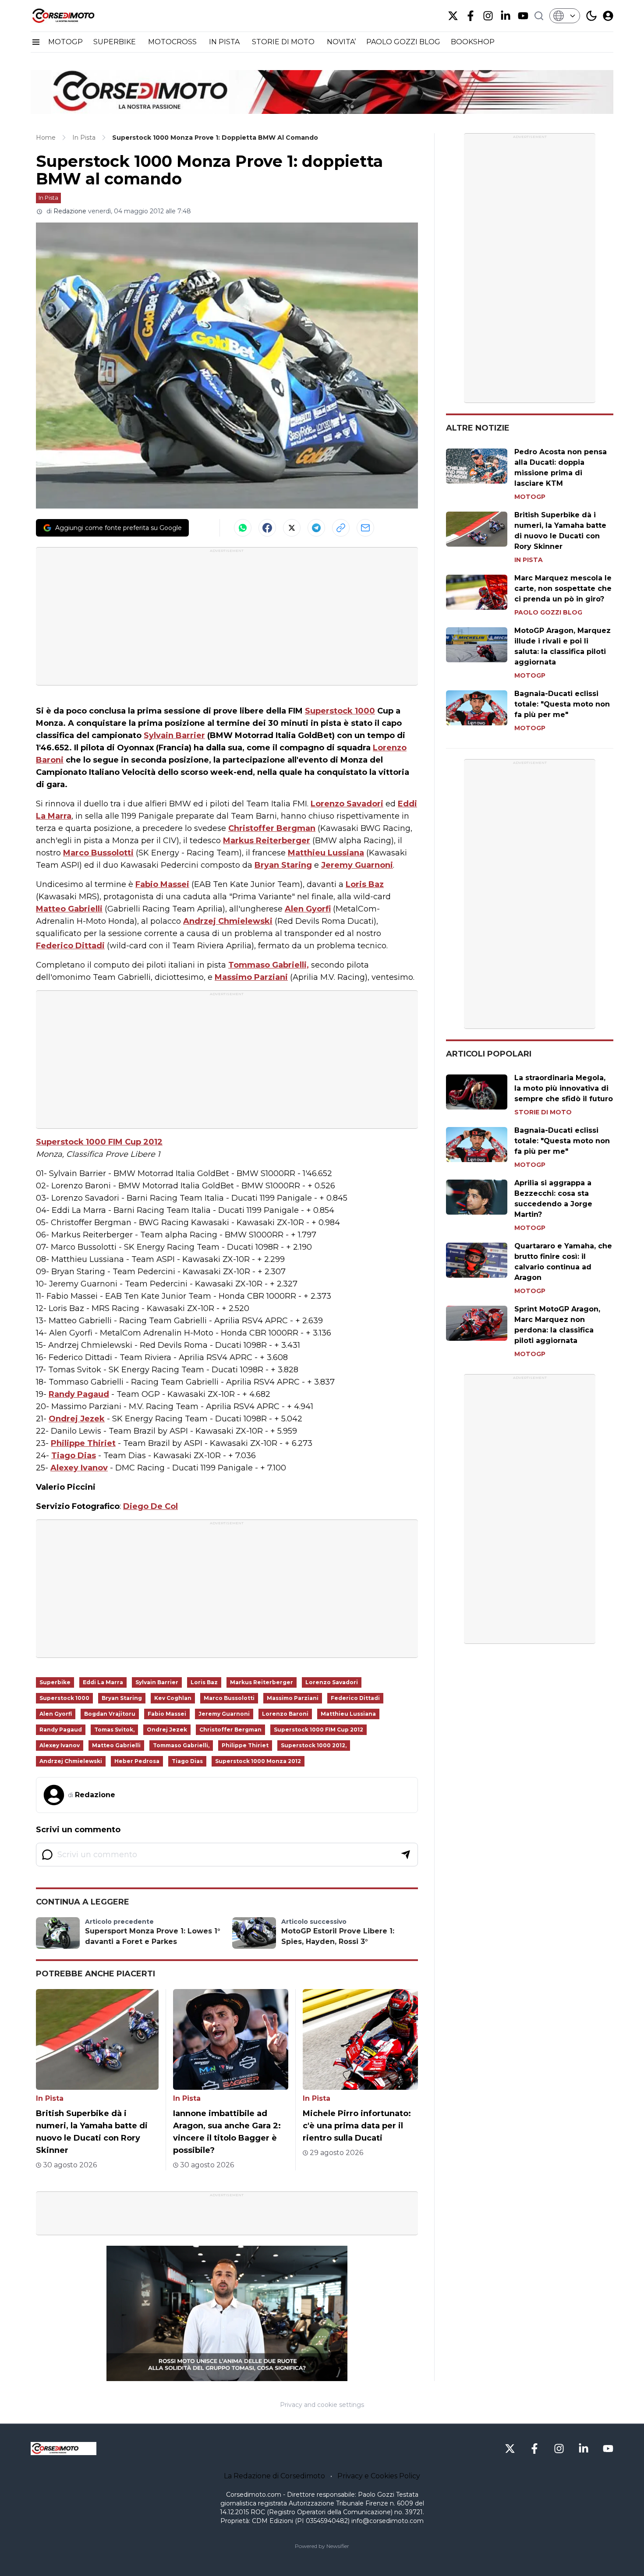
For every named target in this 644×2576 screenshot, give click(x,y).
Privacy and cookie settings (322, 2405)
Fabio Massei (162, 884)
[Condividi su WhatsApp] (243, 528)
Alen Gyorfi (308, 909)
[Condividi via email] (365, 528)
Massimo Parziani (251, 977)
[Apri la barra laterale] (36, 42)
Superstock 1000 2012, (314, 1745)
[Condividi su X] (292, 528)
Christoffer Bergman (272, 828)
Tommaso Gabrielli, (269, 965)
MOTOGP (65, 42)
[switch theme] (591, 16)
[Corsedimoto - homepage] (74, 16)
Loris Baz (365, 884)
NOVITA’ (341, 42)
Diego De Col (150, 1506)
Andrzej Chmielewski (228, 921)
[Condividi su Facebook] (267, 528)
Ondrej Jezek (77, 1419)
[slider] (217, 2374)
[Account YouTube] (523, 16)
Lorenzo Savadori (347, 804)
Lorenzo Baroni (285, 1714)
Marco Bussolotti (98, 853)
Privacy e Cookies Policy (379, 2476)
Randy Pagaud (79, 1394)
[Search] (539, 16)
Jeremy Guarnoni (357, 865)
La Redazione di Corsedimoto (274, 2476)
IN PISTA (225, 42)
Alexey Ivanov (79, 1468)
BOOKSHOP (473, 42)
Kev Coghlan (173, 1698)
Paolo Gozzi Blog (548, 612)
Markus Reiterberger (267, 841)
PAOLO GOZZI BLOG (403, 42)
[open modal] (608, 16)
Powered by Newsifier (322, 2546)
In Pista (48, 198)
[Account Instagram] (488, 16)
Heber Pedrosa (137, 1761)
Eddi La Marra (103, 1682)
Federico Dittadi (70, 946)
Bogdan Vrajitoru (110, 1714)
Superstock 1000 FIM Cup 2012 (99, 1142)
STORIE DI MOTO (284, 42)
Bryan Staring (283, 865)
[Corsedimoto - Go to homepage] (64, 2449)
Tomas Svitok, (114, 1730)
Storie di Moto (543, 1112)
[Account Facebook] (471, 16)
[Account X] (453, 16)
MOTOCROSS (173, 42)
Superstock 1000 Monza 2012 (258, 1761)
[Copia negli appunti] (341, 528)
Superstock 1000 (340, 711)
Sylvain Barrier (174, 735)
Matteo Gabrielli (69, 909)
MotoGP (530, 497)
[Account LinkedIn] (506, 16)
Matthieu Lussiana (326, 853)
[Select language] (565, 16)
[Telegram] (316, 528)
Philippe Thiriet (83, 1443)
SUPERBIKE (115, 42)
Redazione (70, 211)
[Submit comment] (406, 1855)
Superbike (55, 1682)
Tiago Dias (74, 1456)
